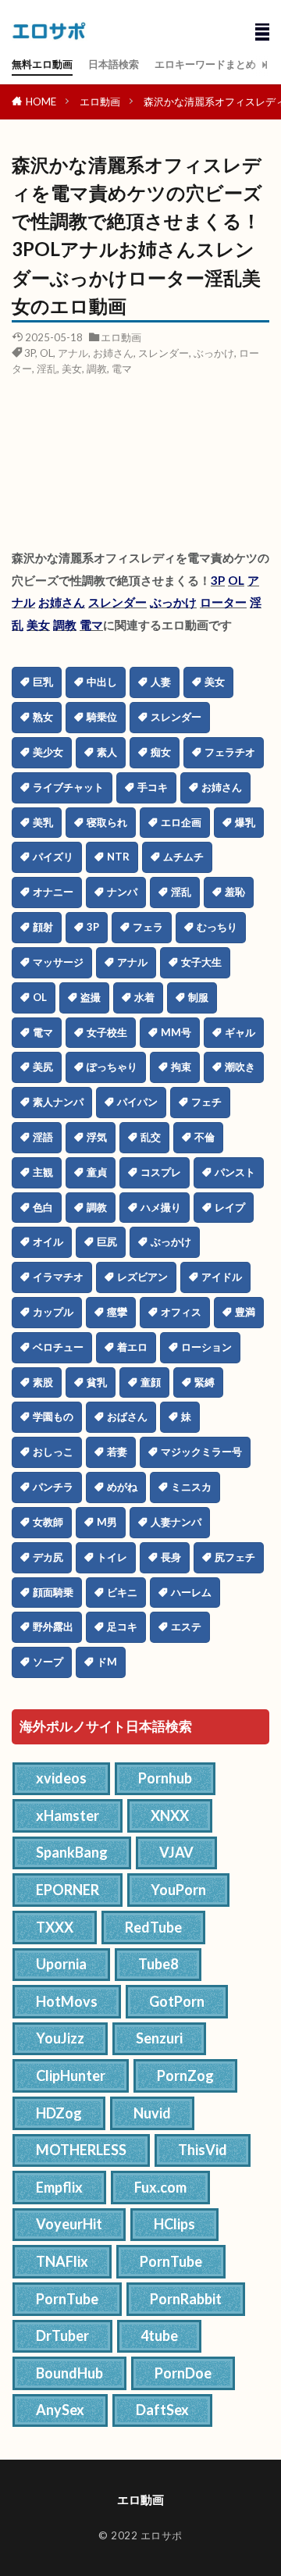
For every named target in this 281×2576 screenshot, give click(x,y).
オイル (48, 1242)
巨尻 (107, 1242)
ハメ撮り (161, 1207)
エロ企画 (181, 822)
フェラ (148, 927)
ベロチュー (58, 1347)
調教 (97, 369)
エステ (186, 1626)
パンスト (235, 1172)
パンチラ (53, 1487)
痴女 (161, 752)
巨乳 (43, 682)
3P (30, 353)
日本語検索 (114, 64)
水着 (144, 997)
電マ (122, 369)
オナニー (53, 892)
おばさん (127, 1416)
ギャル (240, 1032)
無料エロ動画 (42, 64)
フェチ (206, 1102)
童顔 (151, 1382)
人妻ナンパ (176, 1522)
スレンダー (164, 353)
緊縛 (205, 1382)
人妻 (161, 682)
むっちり (217, 927)
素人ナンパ (58, 1102)
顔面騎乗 (53, 1592)
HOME (41, 102)
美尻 (43, 1067)
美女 (72, 369)
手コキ (153, 787)
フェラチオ (230, 752)
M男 (107, 1522)
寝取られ (107, 822)
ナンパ (122, 892)
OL (46, 353)
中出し (102, 682)
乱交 (151, 1137)
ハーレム (191, 1592)
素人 (107, 752)
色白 (43, 1207)
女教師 (48, 1522)
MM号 (176, 1032)
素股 (43, 1382)
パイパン (137, 1102)
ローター (223, 602)
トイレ (112, 1557)
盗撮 (91, 997)
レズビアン (142, 1277)
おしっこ (53, 1452)
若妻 (117, 1452)
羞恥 (235, 892)
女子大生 (201, 962)
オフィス (181, 1312)
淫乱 (47, 369)
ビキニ (122, 1592)
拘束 (181, 1067)
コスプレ (161, 1172)
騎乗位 (102, 717)
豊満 (245, 1312)
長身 (171, 1557)
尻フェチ (235, 1557)
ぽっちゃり (112, 1067)
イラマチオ (58, 1277)
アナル (73, 353)
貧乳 (97, 1382)
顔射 (43, 927)
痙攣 (117, 1312)
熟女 (43, 717)
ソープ (48, 1662)
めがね (122, 1487)
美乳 (43, 822)
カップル (53, 1312)
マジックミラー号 (201, 1452)
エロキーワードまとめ (205, 64)
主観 (43, 1172)
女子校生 (107, 1032)
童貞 (97, 1172)
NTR (118, 857)
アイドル (222, 1277)
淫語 (43, 1137)
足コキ (122, 1626)
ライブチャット (68, 787)
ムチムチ (183, 857)
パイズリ (53, 857)
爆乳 (245, 822)
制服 (198, 997)
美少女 (48, 752)
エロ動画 (100, 102)
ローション (206, 1347)
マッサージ (58, 962)
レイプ (230, 1207)
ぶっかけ (214, 353)
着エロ (132, 1347)
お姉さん (113, 353)
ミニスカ (191, 1487)
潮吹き (240, 1067)
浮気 (97, 1137)
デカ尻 (48, 1557)
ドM (107, 1662)
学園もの (53, 1416)
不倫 (205, 1137)
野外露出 (53, 1626)
